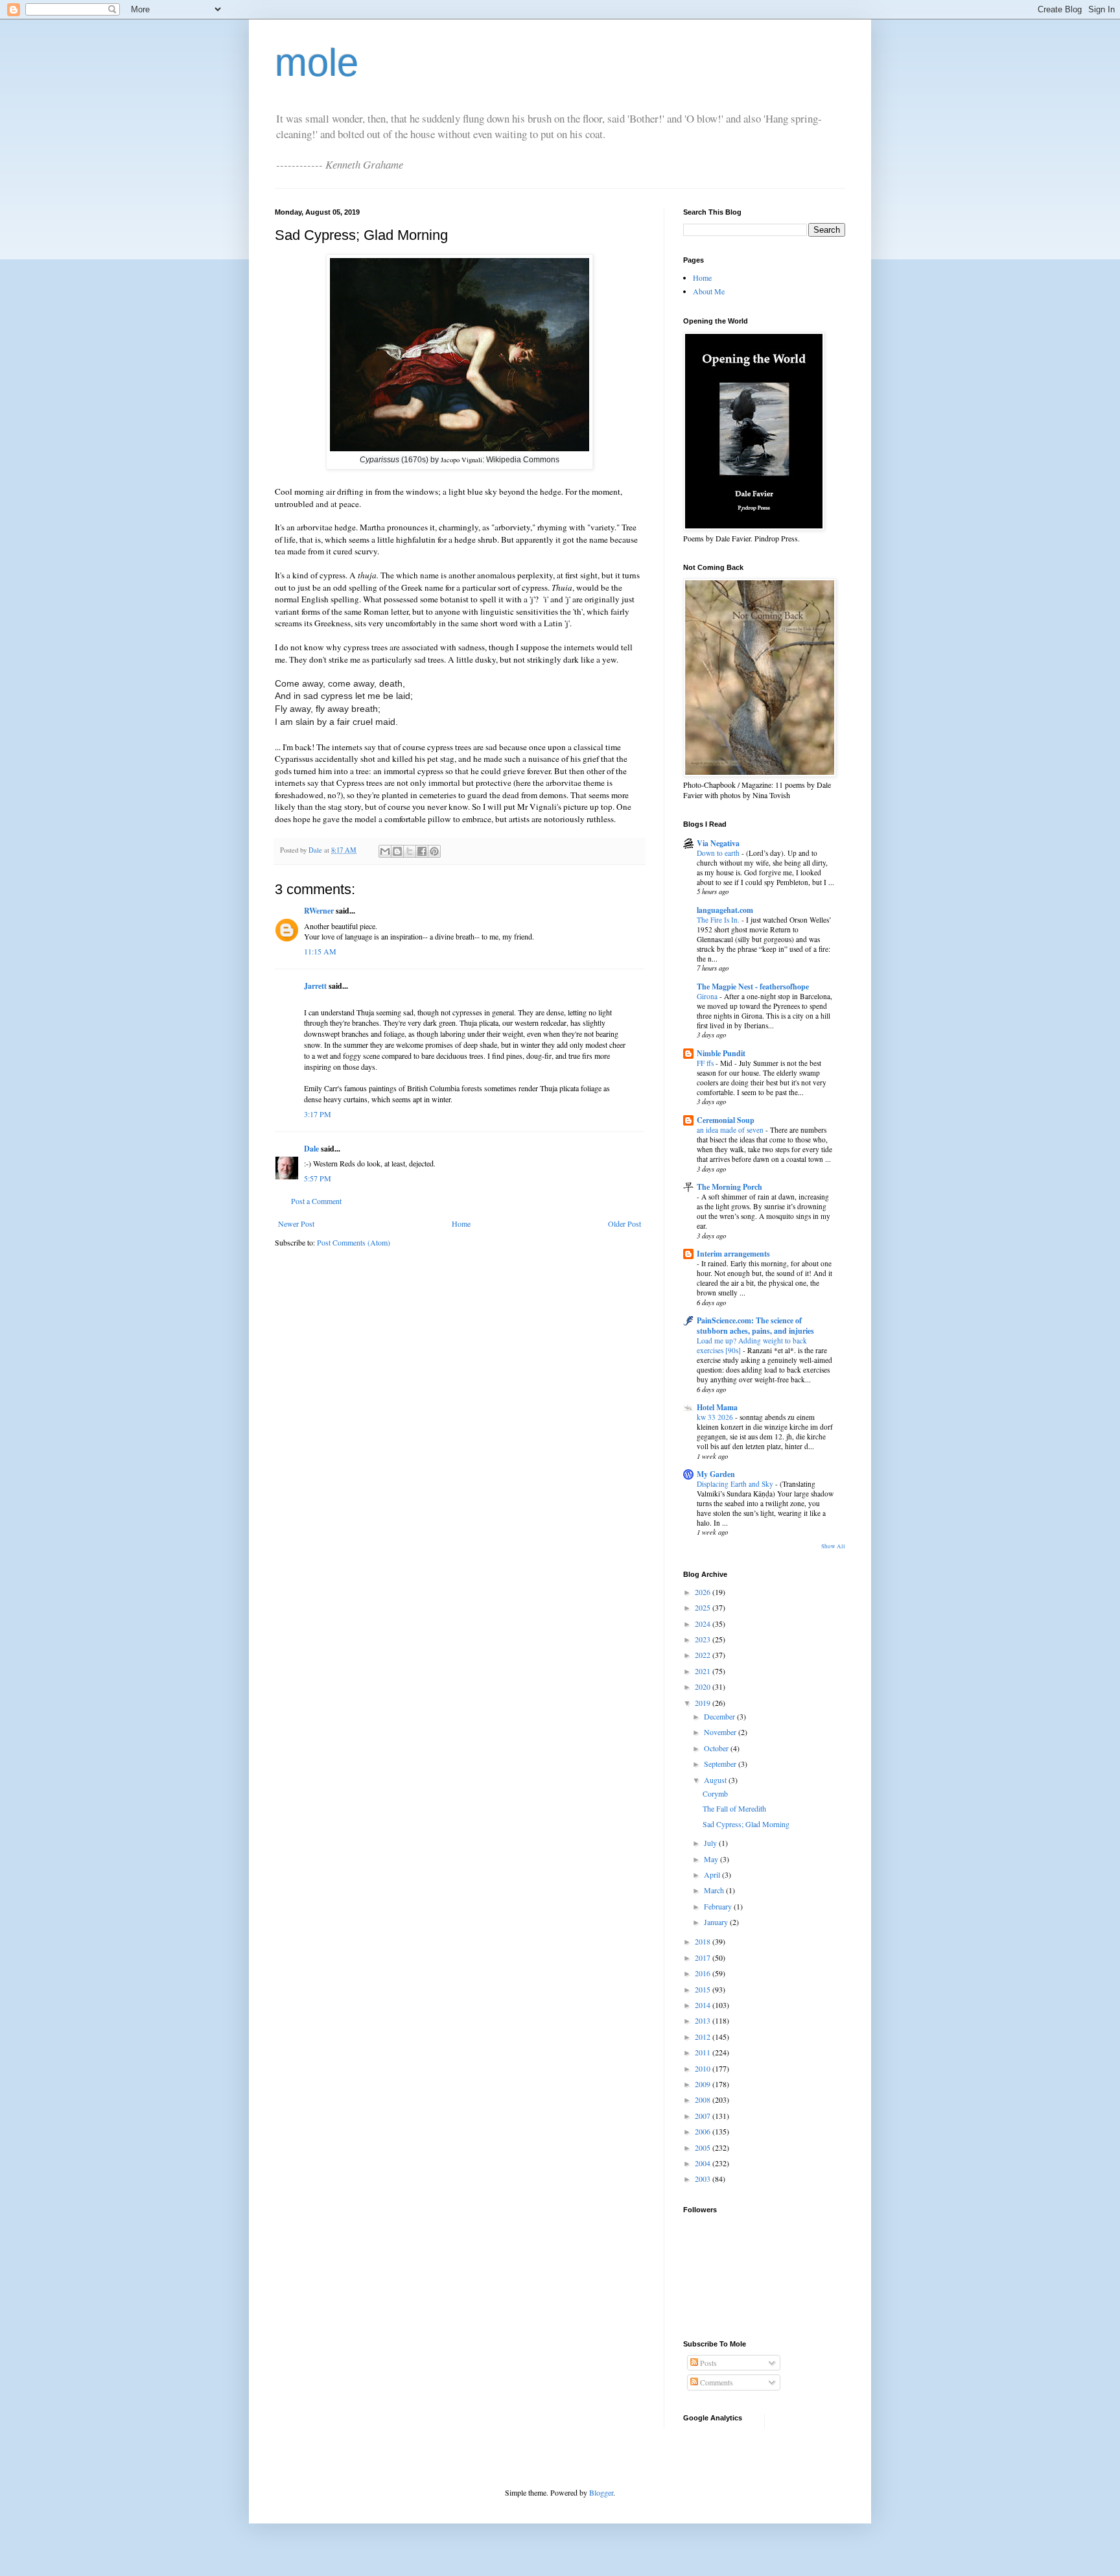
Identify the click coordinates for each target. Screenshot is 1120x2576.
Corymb (715, 1793)
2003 (704, 2179)
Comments (716, 2382)
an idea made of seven (731, 1130)
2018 (704, 1941)
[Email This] (385, 851)
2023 (704, 1639)
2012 (704, 2037)
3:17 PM (318, 1114)
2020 (704, 1686)
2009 (704, 2084)
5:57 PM (318, 1178)
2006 (704, 2131)
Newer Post (296, 1223)
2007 (704, 2116)
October (717, 1748)
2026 (704, 1592)
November (721, 1732)
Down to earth (719, 853)
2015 (704, 1989)
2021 (704, 1671)
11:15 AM (320, 951)
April (713, 1874)
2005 (704, 2147)
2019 (704, 1703)
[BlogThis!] (397, 851)
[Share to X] (410, 851)
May (712, 1859)
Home (461, 1223)
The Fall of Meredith (734, 1808)
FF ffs (706, 1063)
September (721, 1764)
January (717, 1922)
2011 (704, 2052)
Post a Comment (316, 1201)
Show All (833, 1546)
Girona (708, 996)
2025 (704, 1607)
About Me (709, 291)
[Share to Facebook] (422, 851)
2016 (704, 1973)
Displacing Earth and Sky (736, 1484)
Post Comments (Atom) (354, 1242)
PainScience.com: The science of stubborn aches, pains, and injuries (755, 1326)
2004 (704, 2163)
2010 (704, 2068)
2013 (704, 2020)
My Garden (716, 1474)
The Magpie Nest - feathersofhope (753, 987)
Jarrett (315, 986)
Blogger (601, 2492)
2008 (704, 2099)
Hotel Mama (717, 1407)
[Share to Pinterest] (434, 851)
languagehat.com (725, 910)
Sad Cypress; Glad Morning (746, 1824)
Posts (707, 2363)
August (716, 1780)
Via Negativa (718, 843)
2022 (704, 1655)
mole (317, 63)
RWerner (319, 911)
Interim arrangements (733, 1254)
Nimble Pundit (721, 1053)
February (719, 1906)
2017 (704, 1957)
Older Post (624, 1223)
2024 (704, 1624)
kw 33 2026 (716, 1417)
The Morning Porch (729, 1187)
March (715, 1890)
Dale (311, 1149)
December (720, 1716)
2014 (704, 2005)
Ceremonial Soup (726, 1120)
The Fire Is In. (719, 920)
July (711, 1843)
